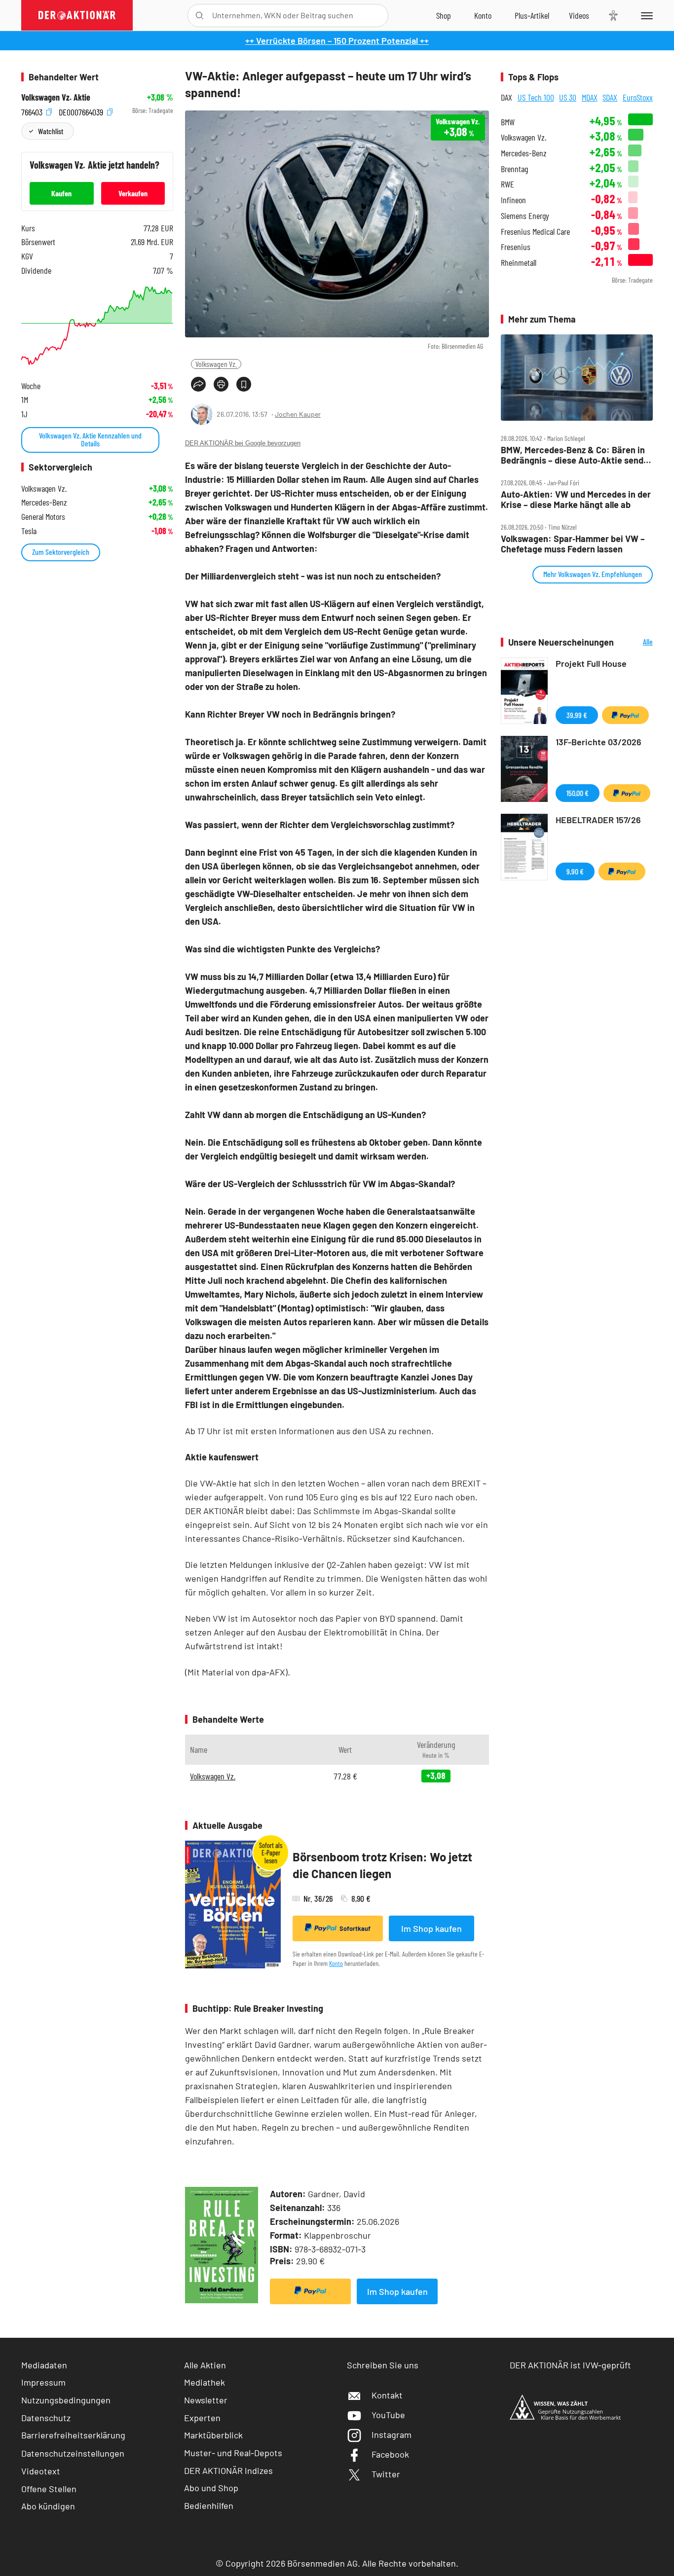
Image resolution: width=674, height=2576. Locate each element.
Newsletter (206, 2400)
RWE (507, 184)
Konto (336, 1963)
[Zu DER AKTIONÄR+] (532, 15)
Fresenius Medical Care (535, 232)
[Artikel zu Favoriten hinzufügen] (244, 384)
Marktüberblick (213, 2435)
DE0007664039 (82, 111)
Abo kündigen (48, 2506)
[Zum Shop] (444, 15)
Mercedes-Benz (524, 153)
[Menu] (645, 15)
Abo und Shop (211, 2488)
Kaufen (61, 193)
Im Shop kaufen (431, 1928)
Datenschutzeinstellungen (73, 2453)
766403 (33, 111)
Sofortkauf (355, 1928)
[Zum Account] (483, 15)
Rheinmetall (519, 263)
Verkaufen (133, 193)
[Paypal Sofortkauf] (310, 2291)
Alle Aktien (205, 2365)
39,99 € (577, 715)
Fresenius (516, 247)
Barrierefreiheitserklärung (73, 2435)
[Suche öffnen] (200, 16)
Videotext (41, 2471)
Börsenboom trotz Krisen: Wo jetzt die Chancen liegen (382, 1865)
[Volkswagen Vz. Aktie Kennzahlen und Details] (97, 326)
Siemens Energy (525, 216)
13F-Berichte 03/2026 (599, 742)
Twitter (386, 2474)
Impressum (43, 2382)
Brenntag (514, 169)
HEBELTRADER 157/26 (598, 820)
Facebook (390, 2454)
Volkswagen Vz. (216, 364)
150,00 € (578, 793)
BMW (508, 122)
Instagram (392, 2434)
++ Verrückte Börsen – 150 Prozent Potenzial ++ (337, 40)
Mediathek (205, 2382)
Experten (202, 2418)
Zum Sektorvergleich (61, 552)
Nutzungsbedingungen (66, 2400)
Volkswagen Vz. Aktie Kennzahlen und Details (90, 439)
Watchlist (51, 131)
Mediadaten (44, 2365)
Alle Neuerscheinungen (636, 642)
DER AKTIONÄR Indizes (228, 2470)
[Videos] (579, 15)
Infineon (513, 200)
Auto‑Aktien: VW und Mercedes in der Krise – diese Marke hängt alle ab (576, 499)
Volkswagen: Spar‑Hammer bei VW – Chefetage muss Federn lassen (573, 544)
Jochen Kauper (298, 414)
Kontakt (387, 2395)
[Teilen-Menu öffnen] (198, 384)
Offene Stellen (49, 2489)
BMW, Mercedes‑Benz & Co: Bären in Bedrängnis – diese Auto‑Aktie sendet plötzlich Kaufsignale (576, 455)
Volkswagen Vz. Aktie (56, 97)
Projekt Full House (591, 663)
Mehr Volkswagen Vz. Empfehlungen (593, 574)
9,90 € (575, 871)
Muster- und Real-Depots (233, 2453)
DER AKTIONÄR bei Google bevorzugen (243, 443)
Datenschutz (46, 2418)
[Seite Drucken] (221, 384)
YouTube (388, 2415)
